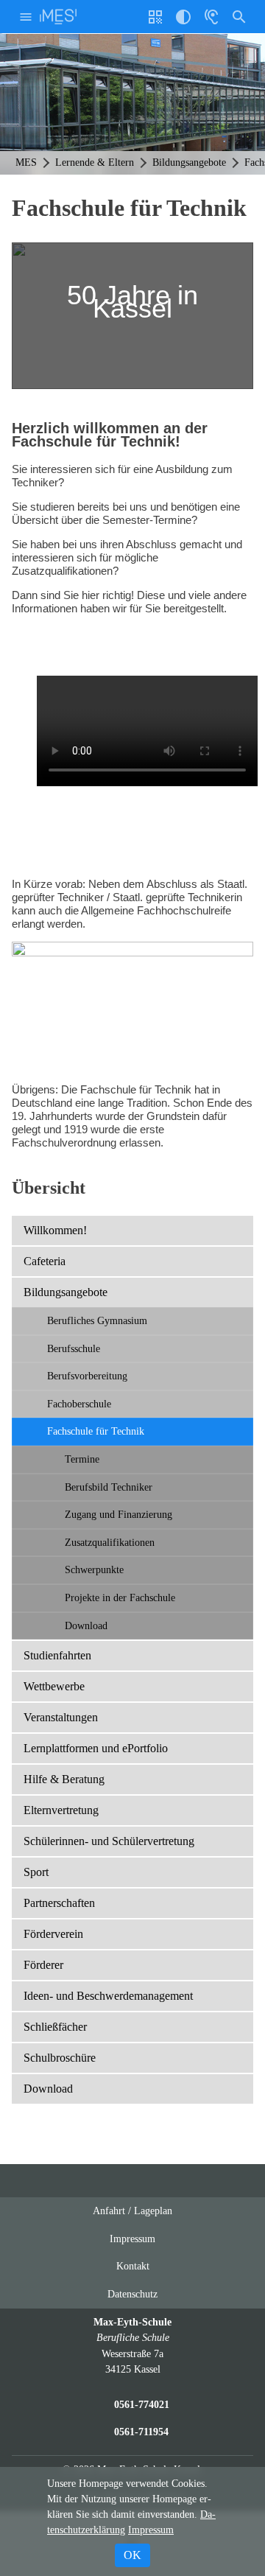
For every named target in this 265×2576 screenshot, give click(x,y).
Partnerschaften (59, 1903)
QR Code (157, 22)
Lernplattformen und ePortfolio (96, 1748)
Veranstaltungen (61, 1717)
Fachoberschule (79, 1404)
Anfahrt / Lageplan (132, 2211)
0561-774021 (142, 2404)
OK (132, 2555)
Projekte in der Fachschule (120, 1597)
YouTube (91, 2181)
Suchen (239, 17)
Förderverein (53, 1934)
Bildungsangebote (66, 1292)
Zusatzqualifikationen (110, 1542)
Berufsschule (74, 1348)
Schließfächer (55, 2027)
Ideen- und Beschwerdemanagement (108, 1996)
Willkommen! (55, 1230)
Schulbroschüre (60, 2058)
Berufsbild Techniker (109, 1487)
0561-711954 (141, 2432)
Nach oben (177, 2187)
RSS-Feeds (148, 2187)
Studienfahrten (57, 1655)
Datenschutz (132, 2294)
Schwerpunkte (94, 1569)
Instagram (119, 2181)
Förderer (43, 1965)
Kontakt (133, 2266)
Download (86, 1625)
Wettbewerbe (54, 1686)
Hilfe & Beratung (64, 1779)
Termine (82, 1459)
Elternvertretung (61, 1810)
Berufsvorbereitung (87, 1376)
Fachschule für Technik (96, 1431)
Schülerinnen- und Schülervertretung (109, 1841)
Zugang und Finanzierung (119, 1514)
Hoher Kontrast (183, 22)
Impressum (132, 2239)
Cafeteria (45, 1261)
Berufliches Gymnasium (97, 1320)
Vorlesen (211, 17)
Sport (36, 1872)
